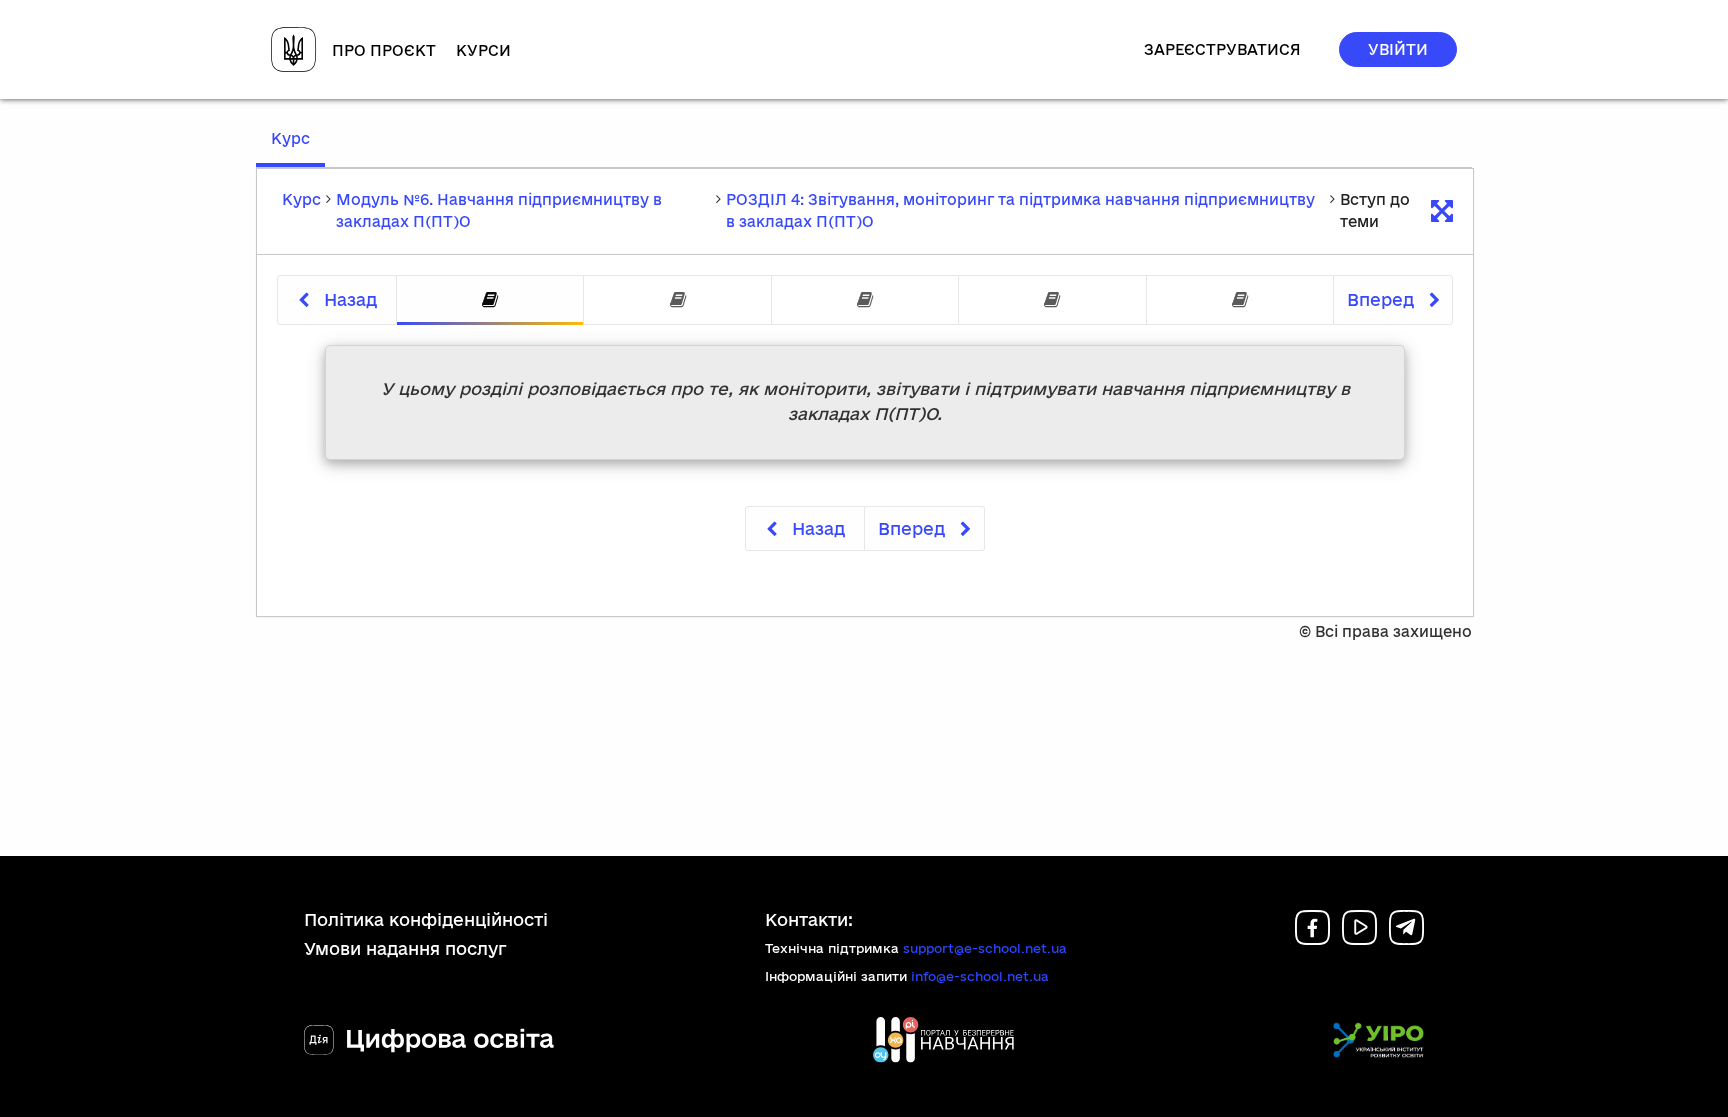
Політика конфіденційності (426, 919)
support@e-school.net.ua (985, 948)
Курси (483, 50)
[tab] (490, 300)
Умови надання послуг (405, 948)
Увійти (1398, 49)
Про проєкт (384, 50)
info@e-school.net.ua (980, 976)
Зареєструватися (1222, 49)
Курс (298, 148)
